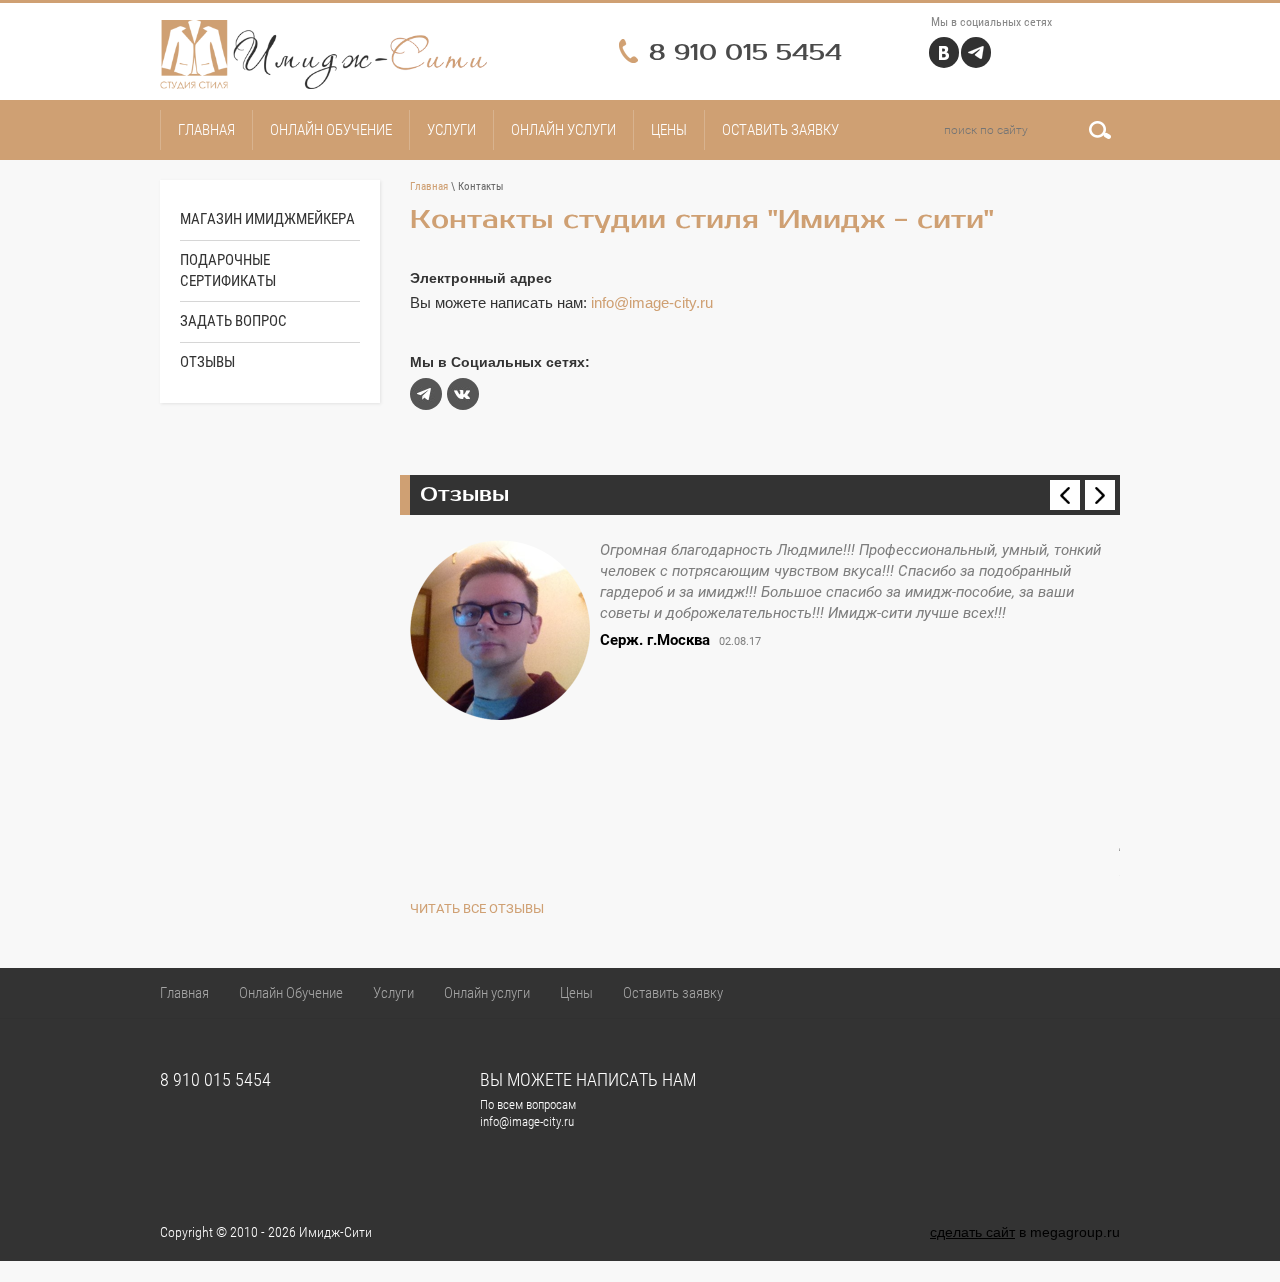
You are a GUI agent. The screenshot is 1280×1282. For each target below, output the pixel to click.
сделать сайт (972, 1232)
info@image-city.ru (652, 303)
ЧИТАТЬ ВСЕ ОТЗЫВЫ (477, 908)
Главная (429, 186)
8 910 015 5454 (745, 53)
